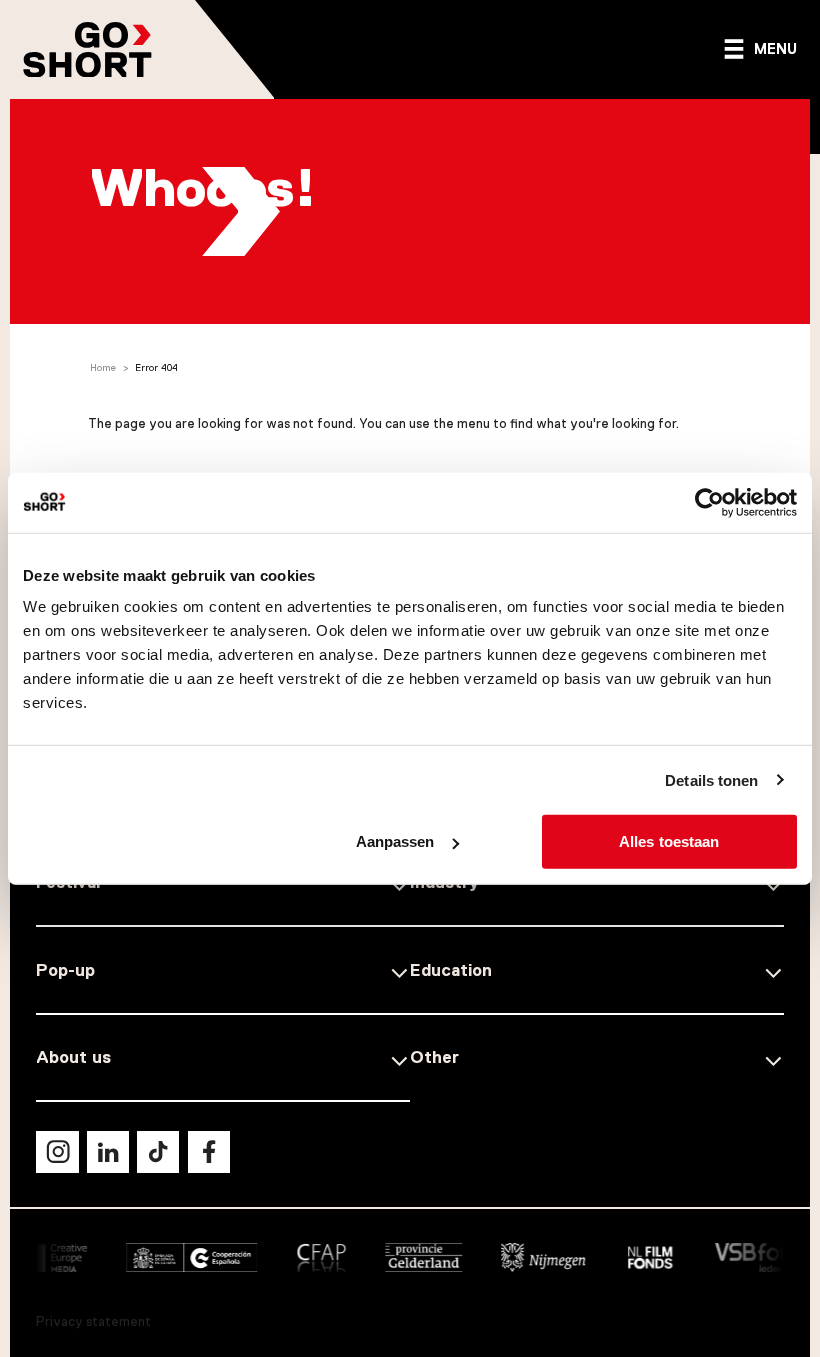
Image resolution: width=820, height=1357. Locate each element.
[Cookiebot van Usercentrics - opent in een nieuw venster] (709, 502)
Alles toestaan (669, 841)
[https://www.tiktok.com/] (158, 1152)
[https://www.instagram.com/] (57, 1152)
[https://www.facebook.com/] (209, 1152)
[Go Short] (87, 50)
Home (103, 367)
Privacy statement (93, 1321)
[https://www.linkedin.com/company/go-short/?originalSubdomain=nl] (108, 1152)
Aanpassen (395, 841)
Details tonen (711, 779)
